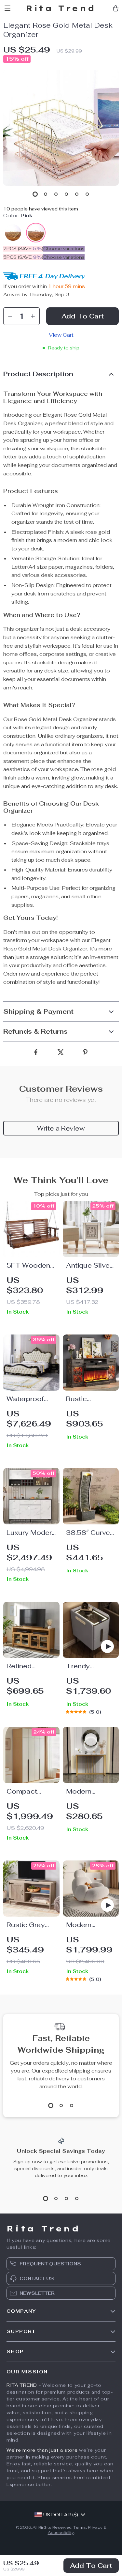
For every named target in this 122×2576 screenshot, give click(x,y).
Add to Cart (91, 2566)
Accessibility (61, 2533)
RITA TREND (22, 2385)
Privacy (95, 2527)
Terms (80, 2527)
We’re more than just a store (42, 2450)
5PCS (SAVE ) (23, 257)
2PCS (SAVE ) (23, 249)
